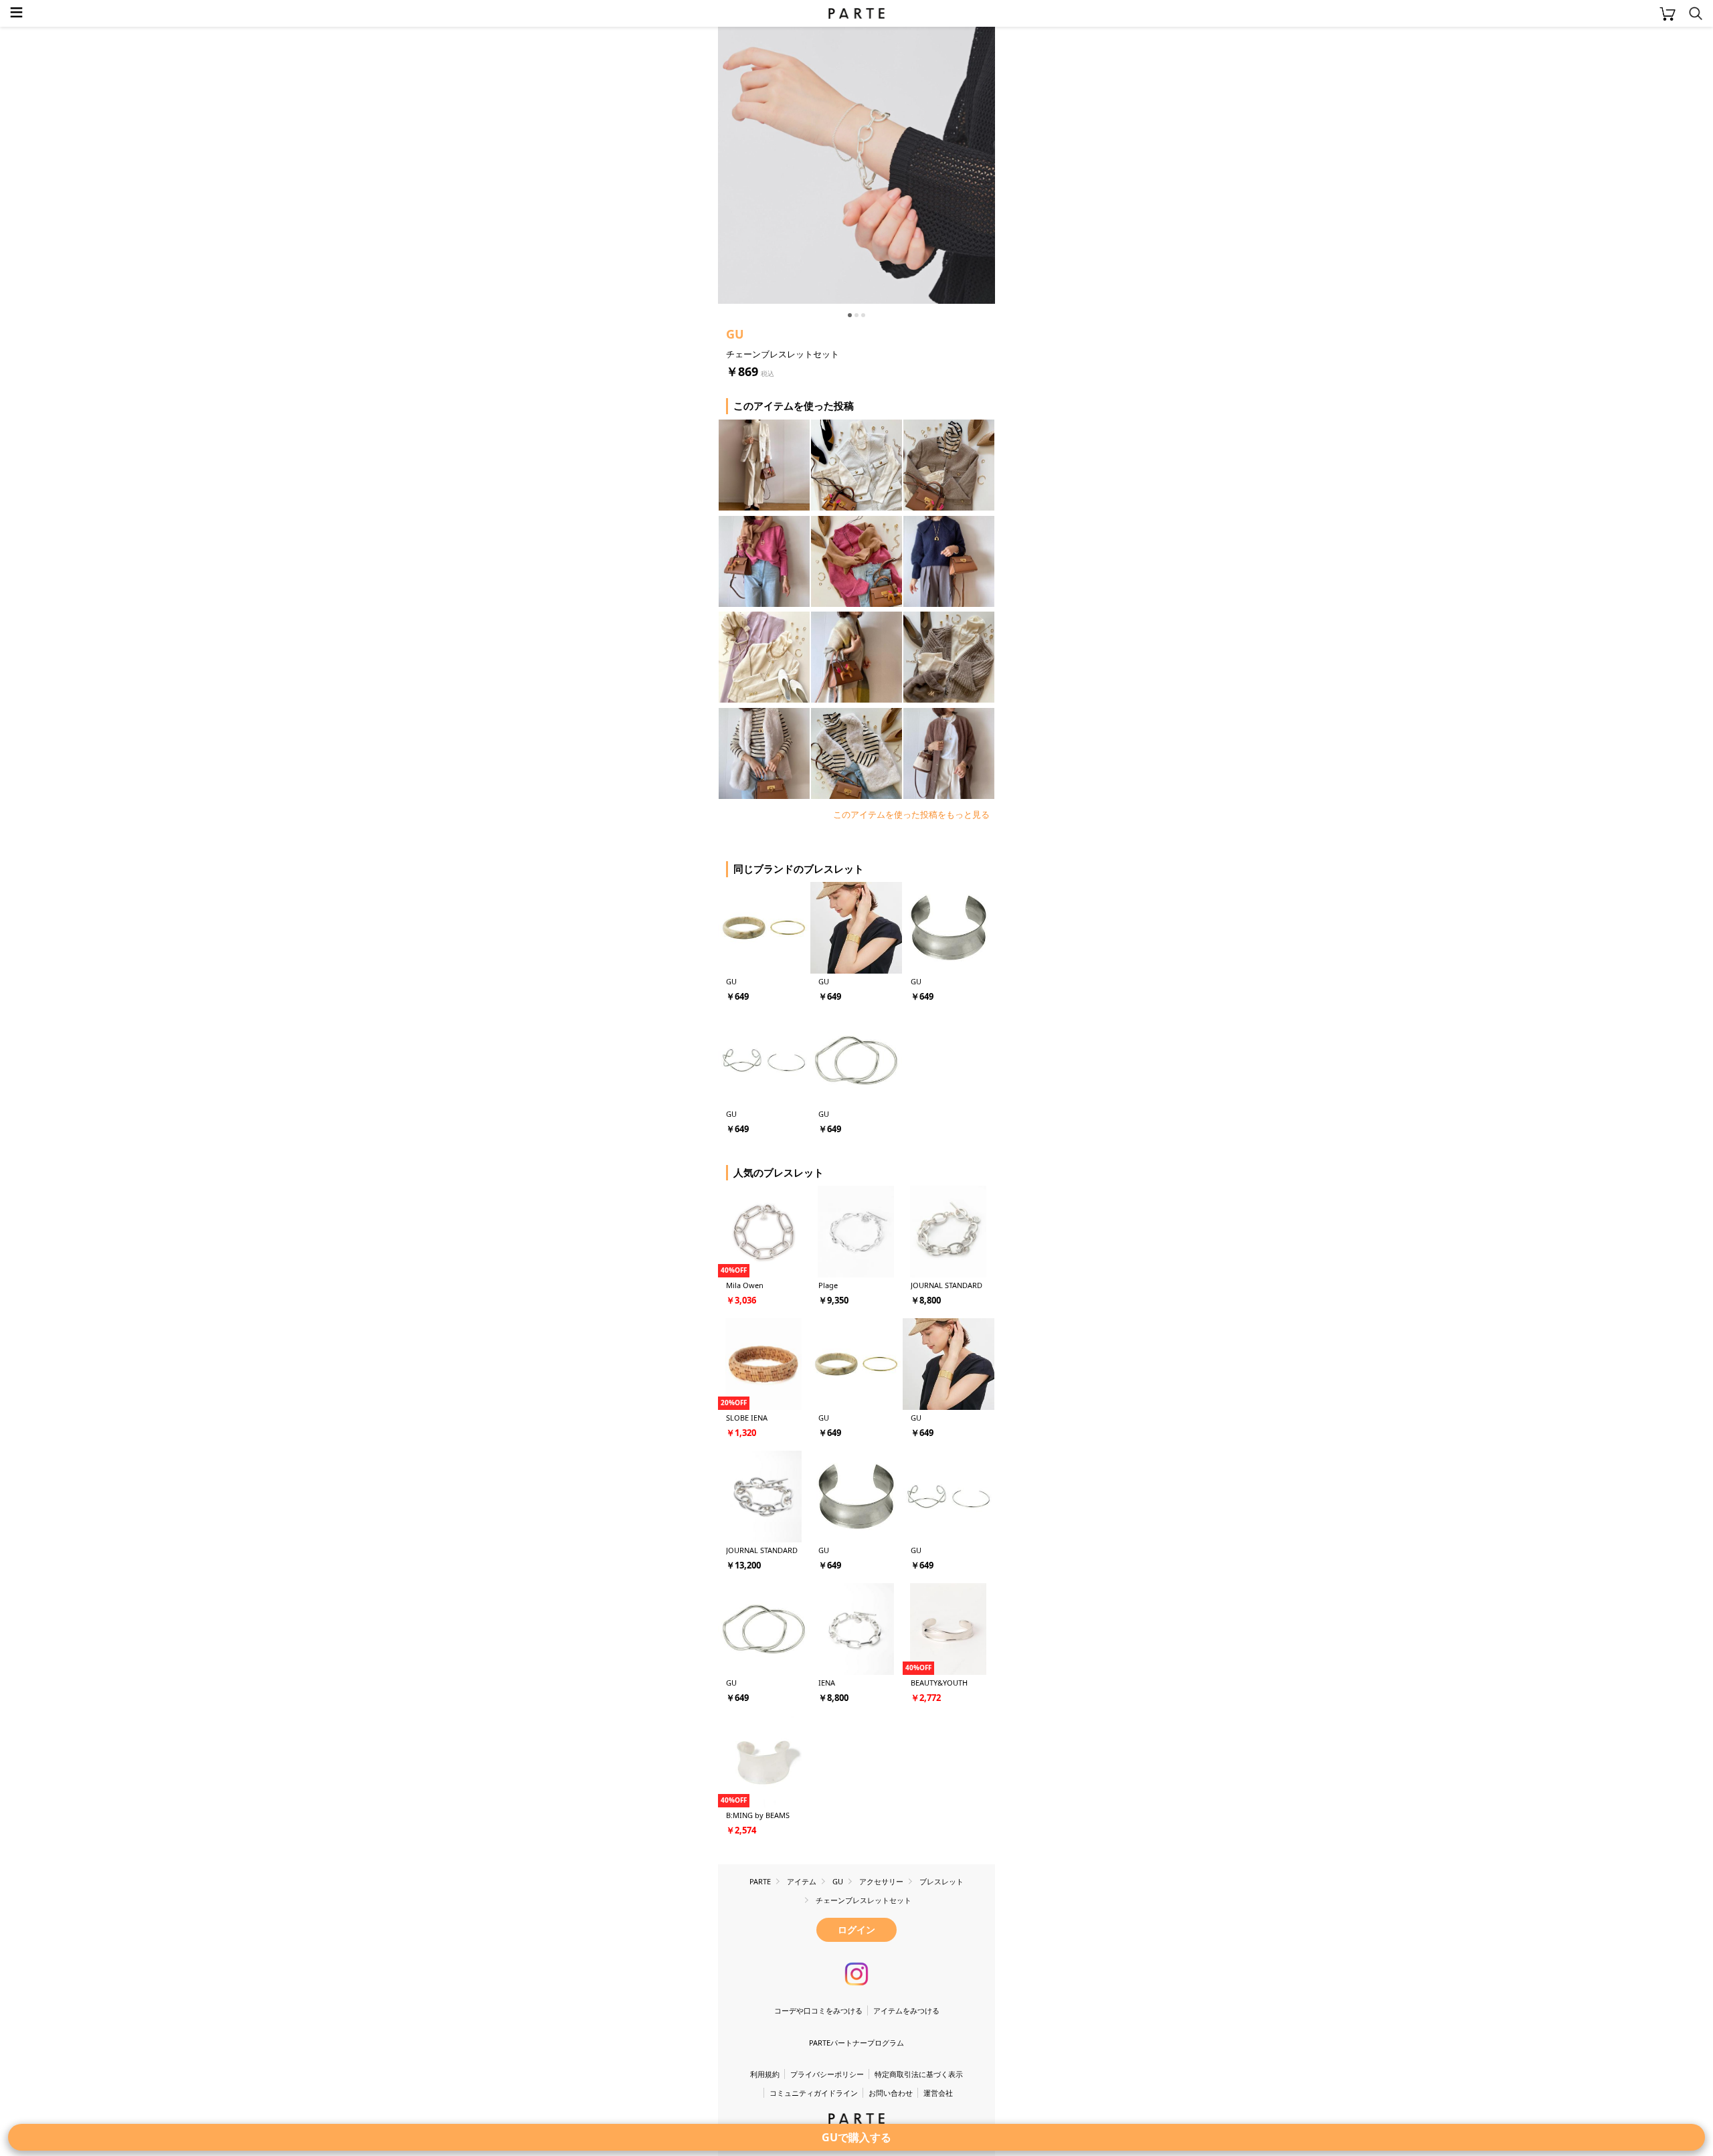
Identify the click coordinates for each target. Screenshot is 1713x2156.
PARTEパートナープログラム (856, 2043)
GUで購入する (856, 2137)
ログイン (856, 1929)
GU (735, 334)
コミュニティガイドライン (814, 2093)
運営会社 (938, 2093)
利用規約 (765, 2074)
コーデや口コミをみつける (818, 2010)
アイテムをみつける (906, 2010)
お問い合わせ (891, 2093)
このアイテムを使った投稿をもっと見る (911, 814)
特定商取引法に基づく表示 (919, 2074)
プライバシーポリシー (827, 2074)
